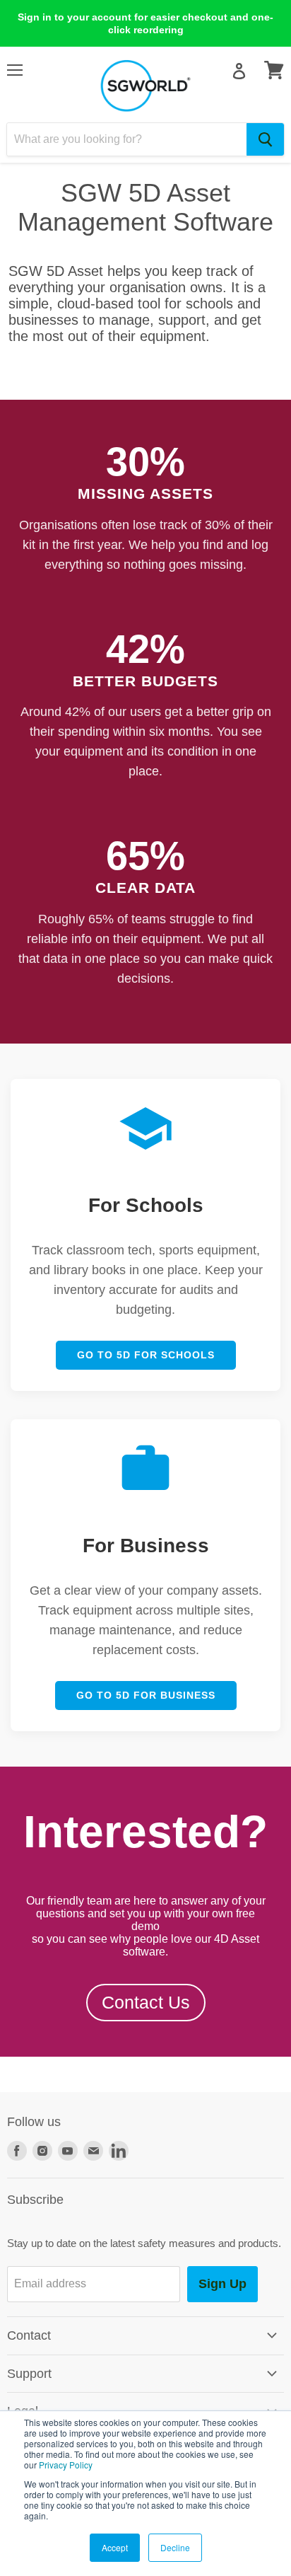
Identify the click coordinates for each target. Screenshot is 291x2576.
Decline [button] (175, 2547)
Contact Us (146, 2002)
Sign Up (222, 2284)
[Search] (265, 139)
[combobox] (127, 139)
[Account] (239, 71)
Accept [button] (115, 2547)
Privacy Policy (66, 2465)
